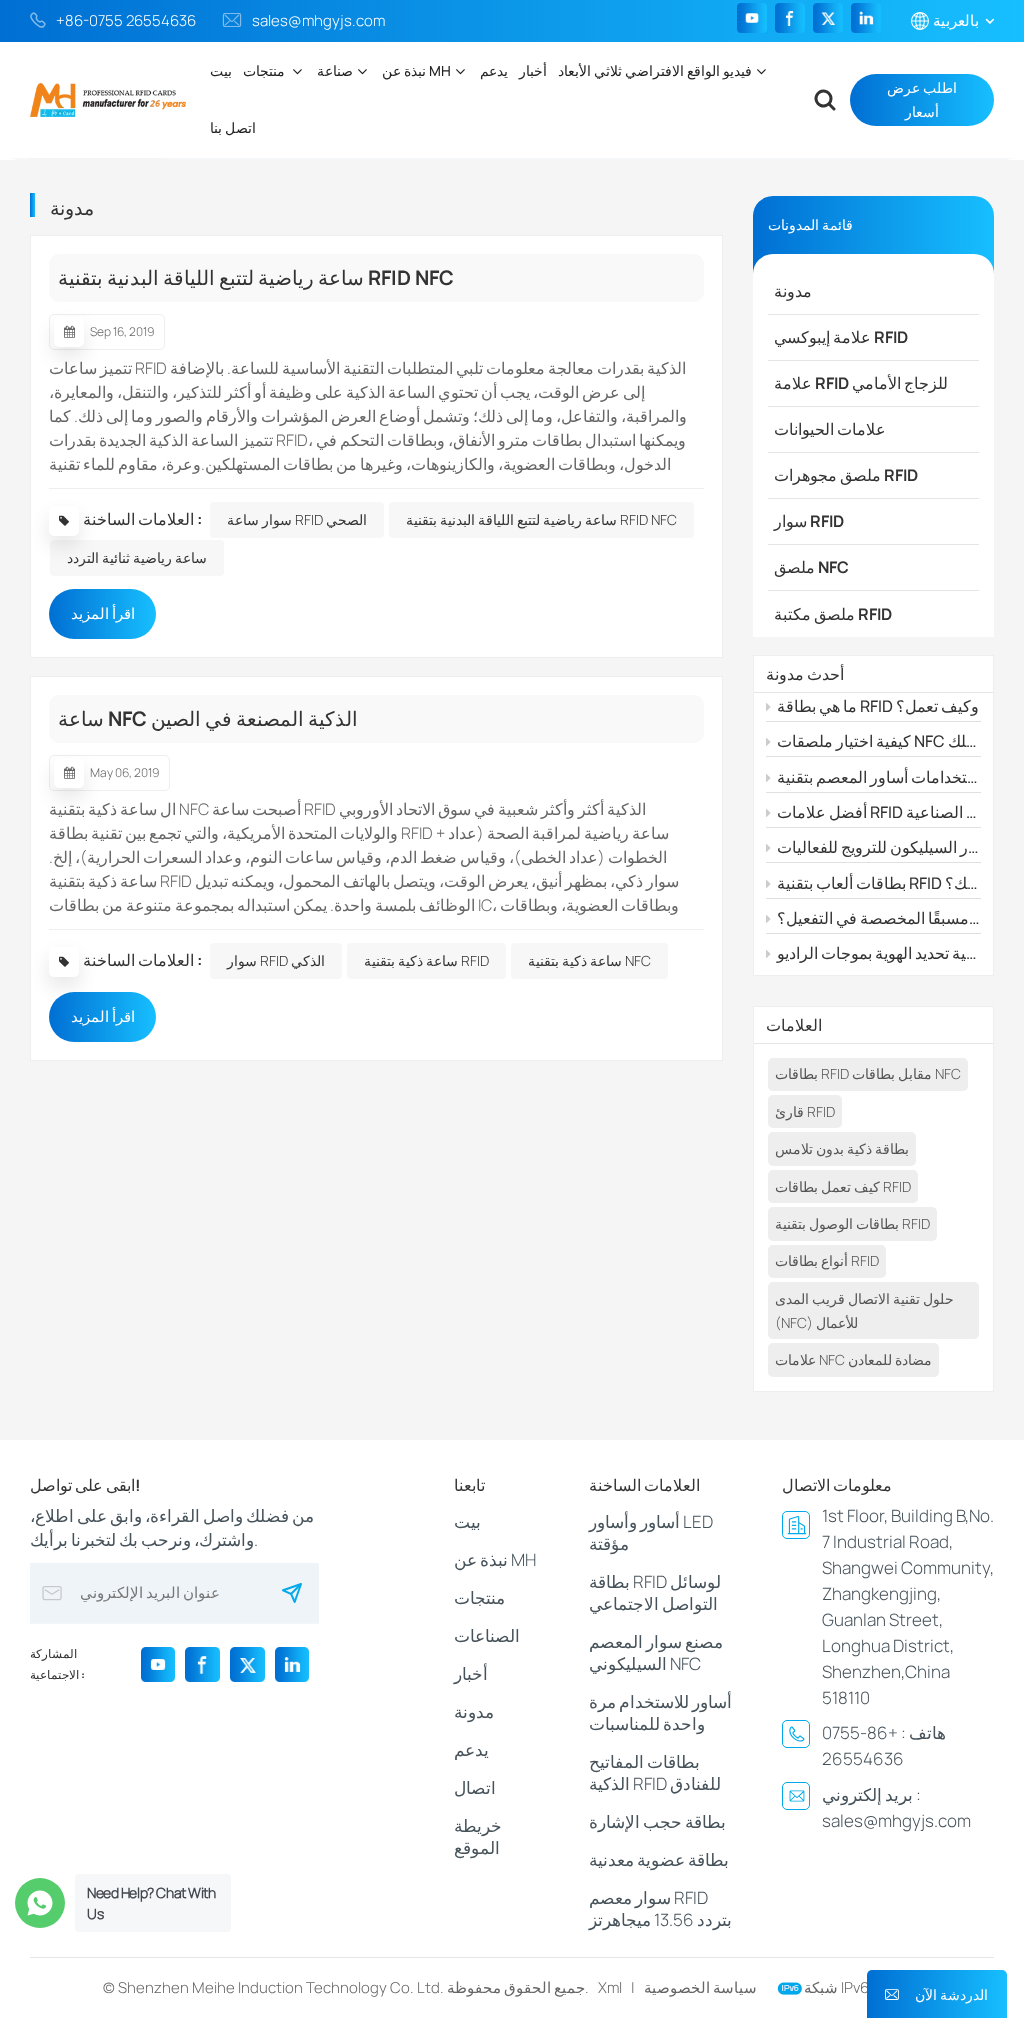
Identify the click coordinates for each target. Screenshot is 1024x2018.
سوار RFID (809, 521)
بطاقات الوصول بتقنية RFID (852, 1223)
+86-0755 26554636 (126, 20)
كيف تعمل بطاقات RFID (843, 1186)
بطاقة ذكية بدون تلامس (842, 1148)
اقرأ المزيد (103, 613)
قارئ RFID (805, 1111)
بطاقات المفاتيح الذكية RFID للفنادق (655, 1772)
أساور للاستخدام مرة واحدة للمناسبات (660, 1712)
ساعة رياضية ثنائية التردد (137, 557)
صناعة (335, 70)
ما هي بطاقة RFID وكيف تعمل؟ (878, 706)
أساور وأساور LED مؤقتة (651, 1532)
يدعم (494, 70)
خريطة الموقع (478, 1836)
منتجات (265, 70)
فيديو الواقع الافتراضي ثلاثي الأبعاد (655, 70)
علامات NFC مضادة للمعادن (853, 1359)
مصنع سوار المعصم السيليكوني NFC (656, 1652)
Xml (610, 1987)
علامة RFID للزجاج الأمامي (861, 383)
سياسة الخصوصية (700, 1987)
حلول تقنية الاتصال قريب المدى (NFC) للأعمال (864, 1310)
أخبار (533, 70)
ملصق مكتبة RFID (833, 614)
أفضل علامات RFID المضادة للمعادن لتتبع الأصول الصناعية (879, 812)
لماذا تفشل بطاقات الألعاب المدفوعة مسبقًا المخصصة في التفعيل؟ (879, 918)
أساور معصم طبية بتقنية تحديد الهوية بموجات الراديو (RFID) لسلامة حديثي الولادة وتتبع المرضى (879, 953)
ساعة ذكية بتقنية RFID (426, 960)
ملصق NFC (811, 567)
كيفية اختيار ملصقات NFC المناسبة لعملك (879, 741)
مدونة (793, 291)
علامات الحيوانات (830, 429)
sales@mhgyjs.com (318, 20)
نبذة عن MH (416, 70)
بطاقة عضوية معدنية (659, 1859)
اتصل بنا (233, 127)
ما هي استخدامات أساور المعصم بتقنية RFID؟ (879, 777)
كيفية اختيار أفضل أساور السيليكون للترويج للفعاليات (879, 847)
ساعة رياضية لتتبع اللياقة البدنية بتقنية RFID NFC (256, 277)
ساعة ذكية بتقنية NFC (589, 960)
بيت (221, 70)
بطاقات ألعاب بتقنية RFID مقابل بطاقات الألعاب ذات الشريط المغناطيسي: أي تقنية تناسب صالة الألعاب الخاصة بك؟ (879, 883)
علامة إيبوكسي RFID (841, 337)
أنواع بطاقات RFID (827, 1260)
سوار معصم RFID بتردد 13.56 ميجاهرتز (660, 1908)
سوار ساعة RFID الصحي (297, 519)
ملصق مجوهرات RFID (846, 475)
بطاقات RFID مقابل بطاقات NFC (868, 1073)
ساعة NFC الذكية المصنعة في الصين (208, 718)
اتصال (475, 1787)
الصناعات (487, 1635)
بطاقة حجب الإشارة (657, 1821)
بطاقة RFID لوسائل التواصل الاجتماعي (655, 1592)
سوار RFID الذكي (276, 960)
